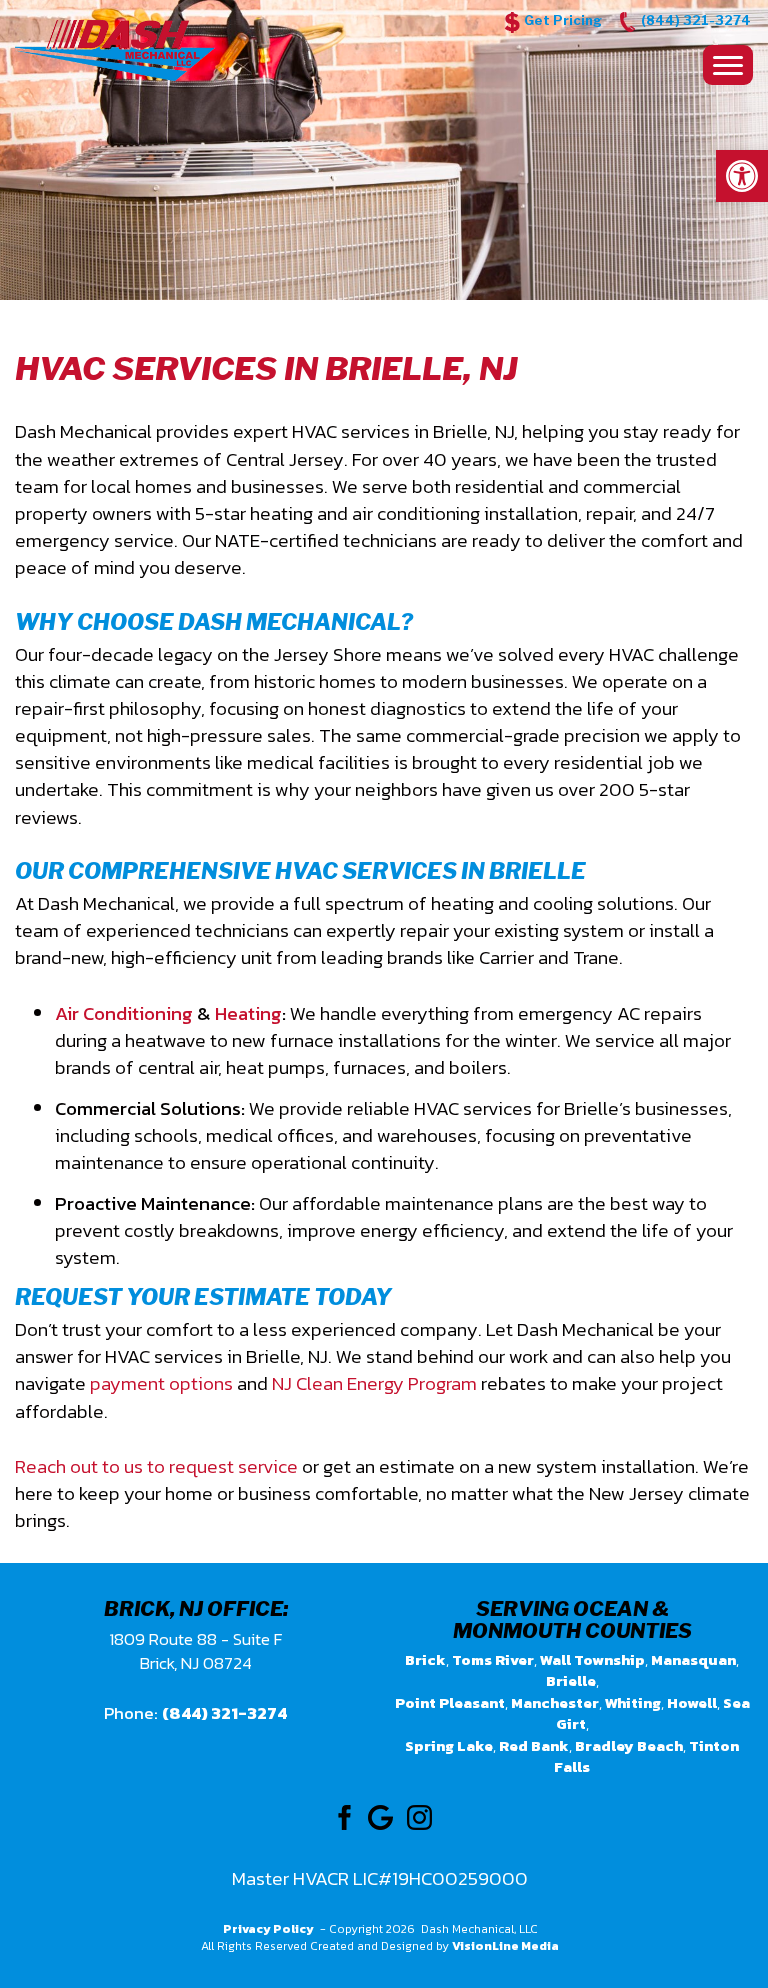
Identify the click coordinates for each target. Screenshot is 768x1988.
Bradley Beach (629, 1745)
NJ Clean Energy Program (374, 1383)
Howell (692, 1702)
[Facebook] (341, 1815)
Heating (248, 1013)
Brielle (571, 1680)
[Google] (380, 1815)
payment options (161, 1383)
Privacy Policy (268, 1929)
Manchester (555, 1702)
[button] (742, 176)
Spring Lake (449, 1745)
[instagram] (419, 1815)
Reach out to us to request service (156, 1466)
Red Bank (534, 1745)
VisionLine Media (505, 1946)
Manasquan (693, 1659)
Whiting (633, 1702)
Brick (425, 1659)
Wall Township (592, 1659)
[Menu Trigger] (728, 65)
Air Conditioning (124, 1013)
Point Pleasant (450, 1702)
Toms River (493, 1659)
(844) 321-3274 (696, 20)
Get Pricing (563, 20)
